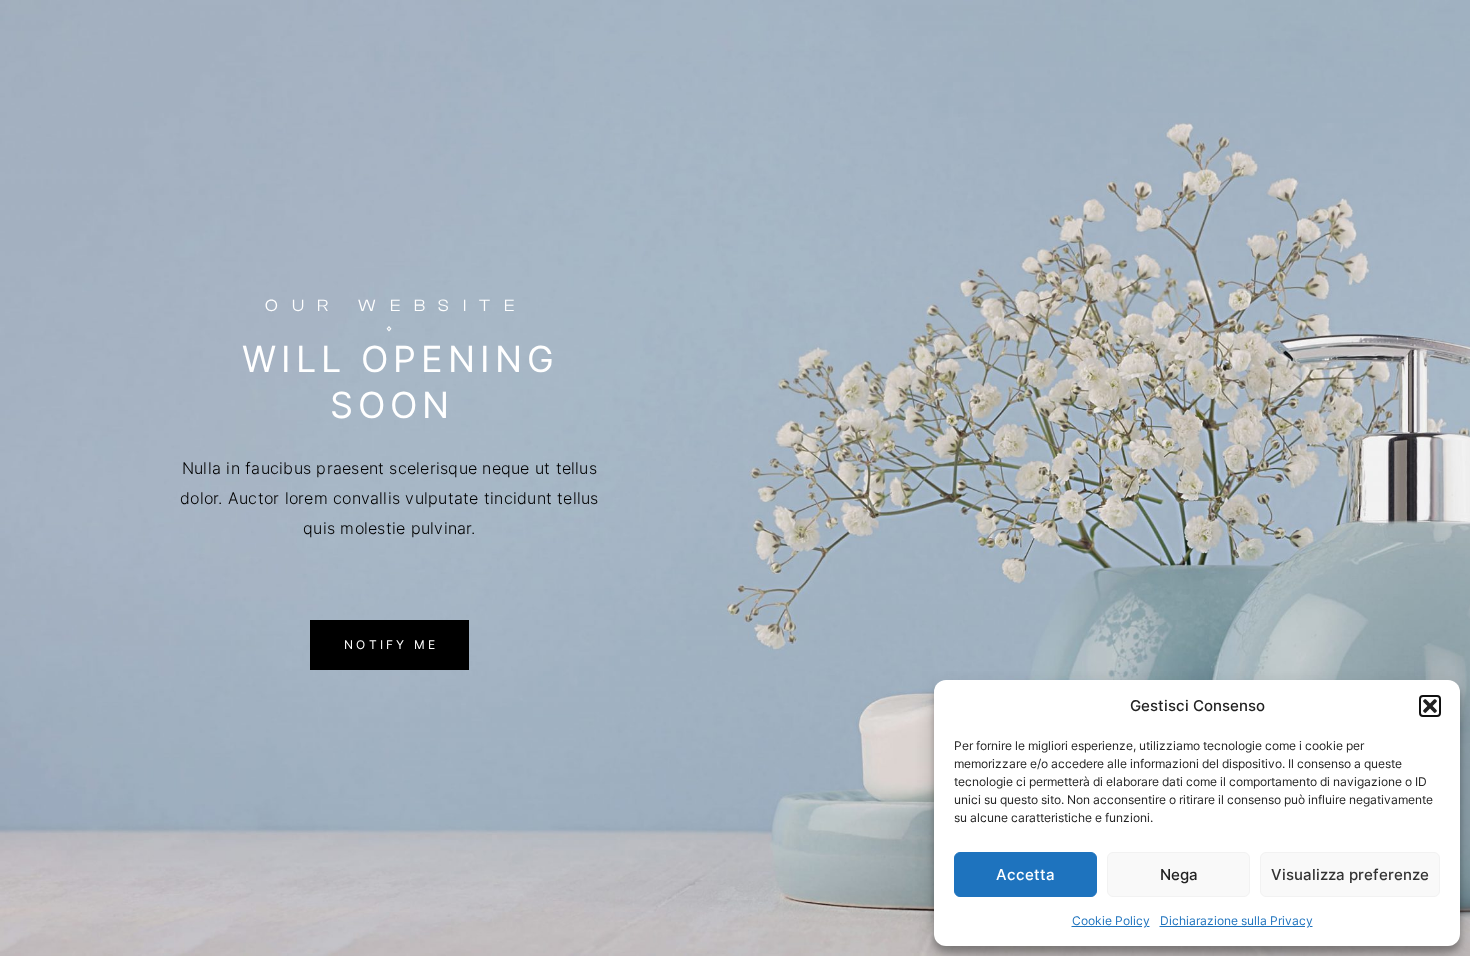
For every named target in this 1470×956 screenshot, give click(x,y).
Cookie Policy (1111, 920)
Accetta (1025, 874)
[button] (1430, 706)
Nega (1179, 874)
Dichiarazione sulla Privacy (1236, 920)
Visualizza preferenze (1350, 874)
